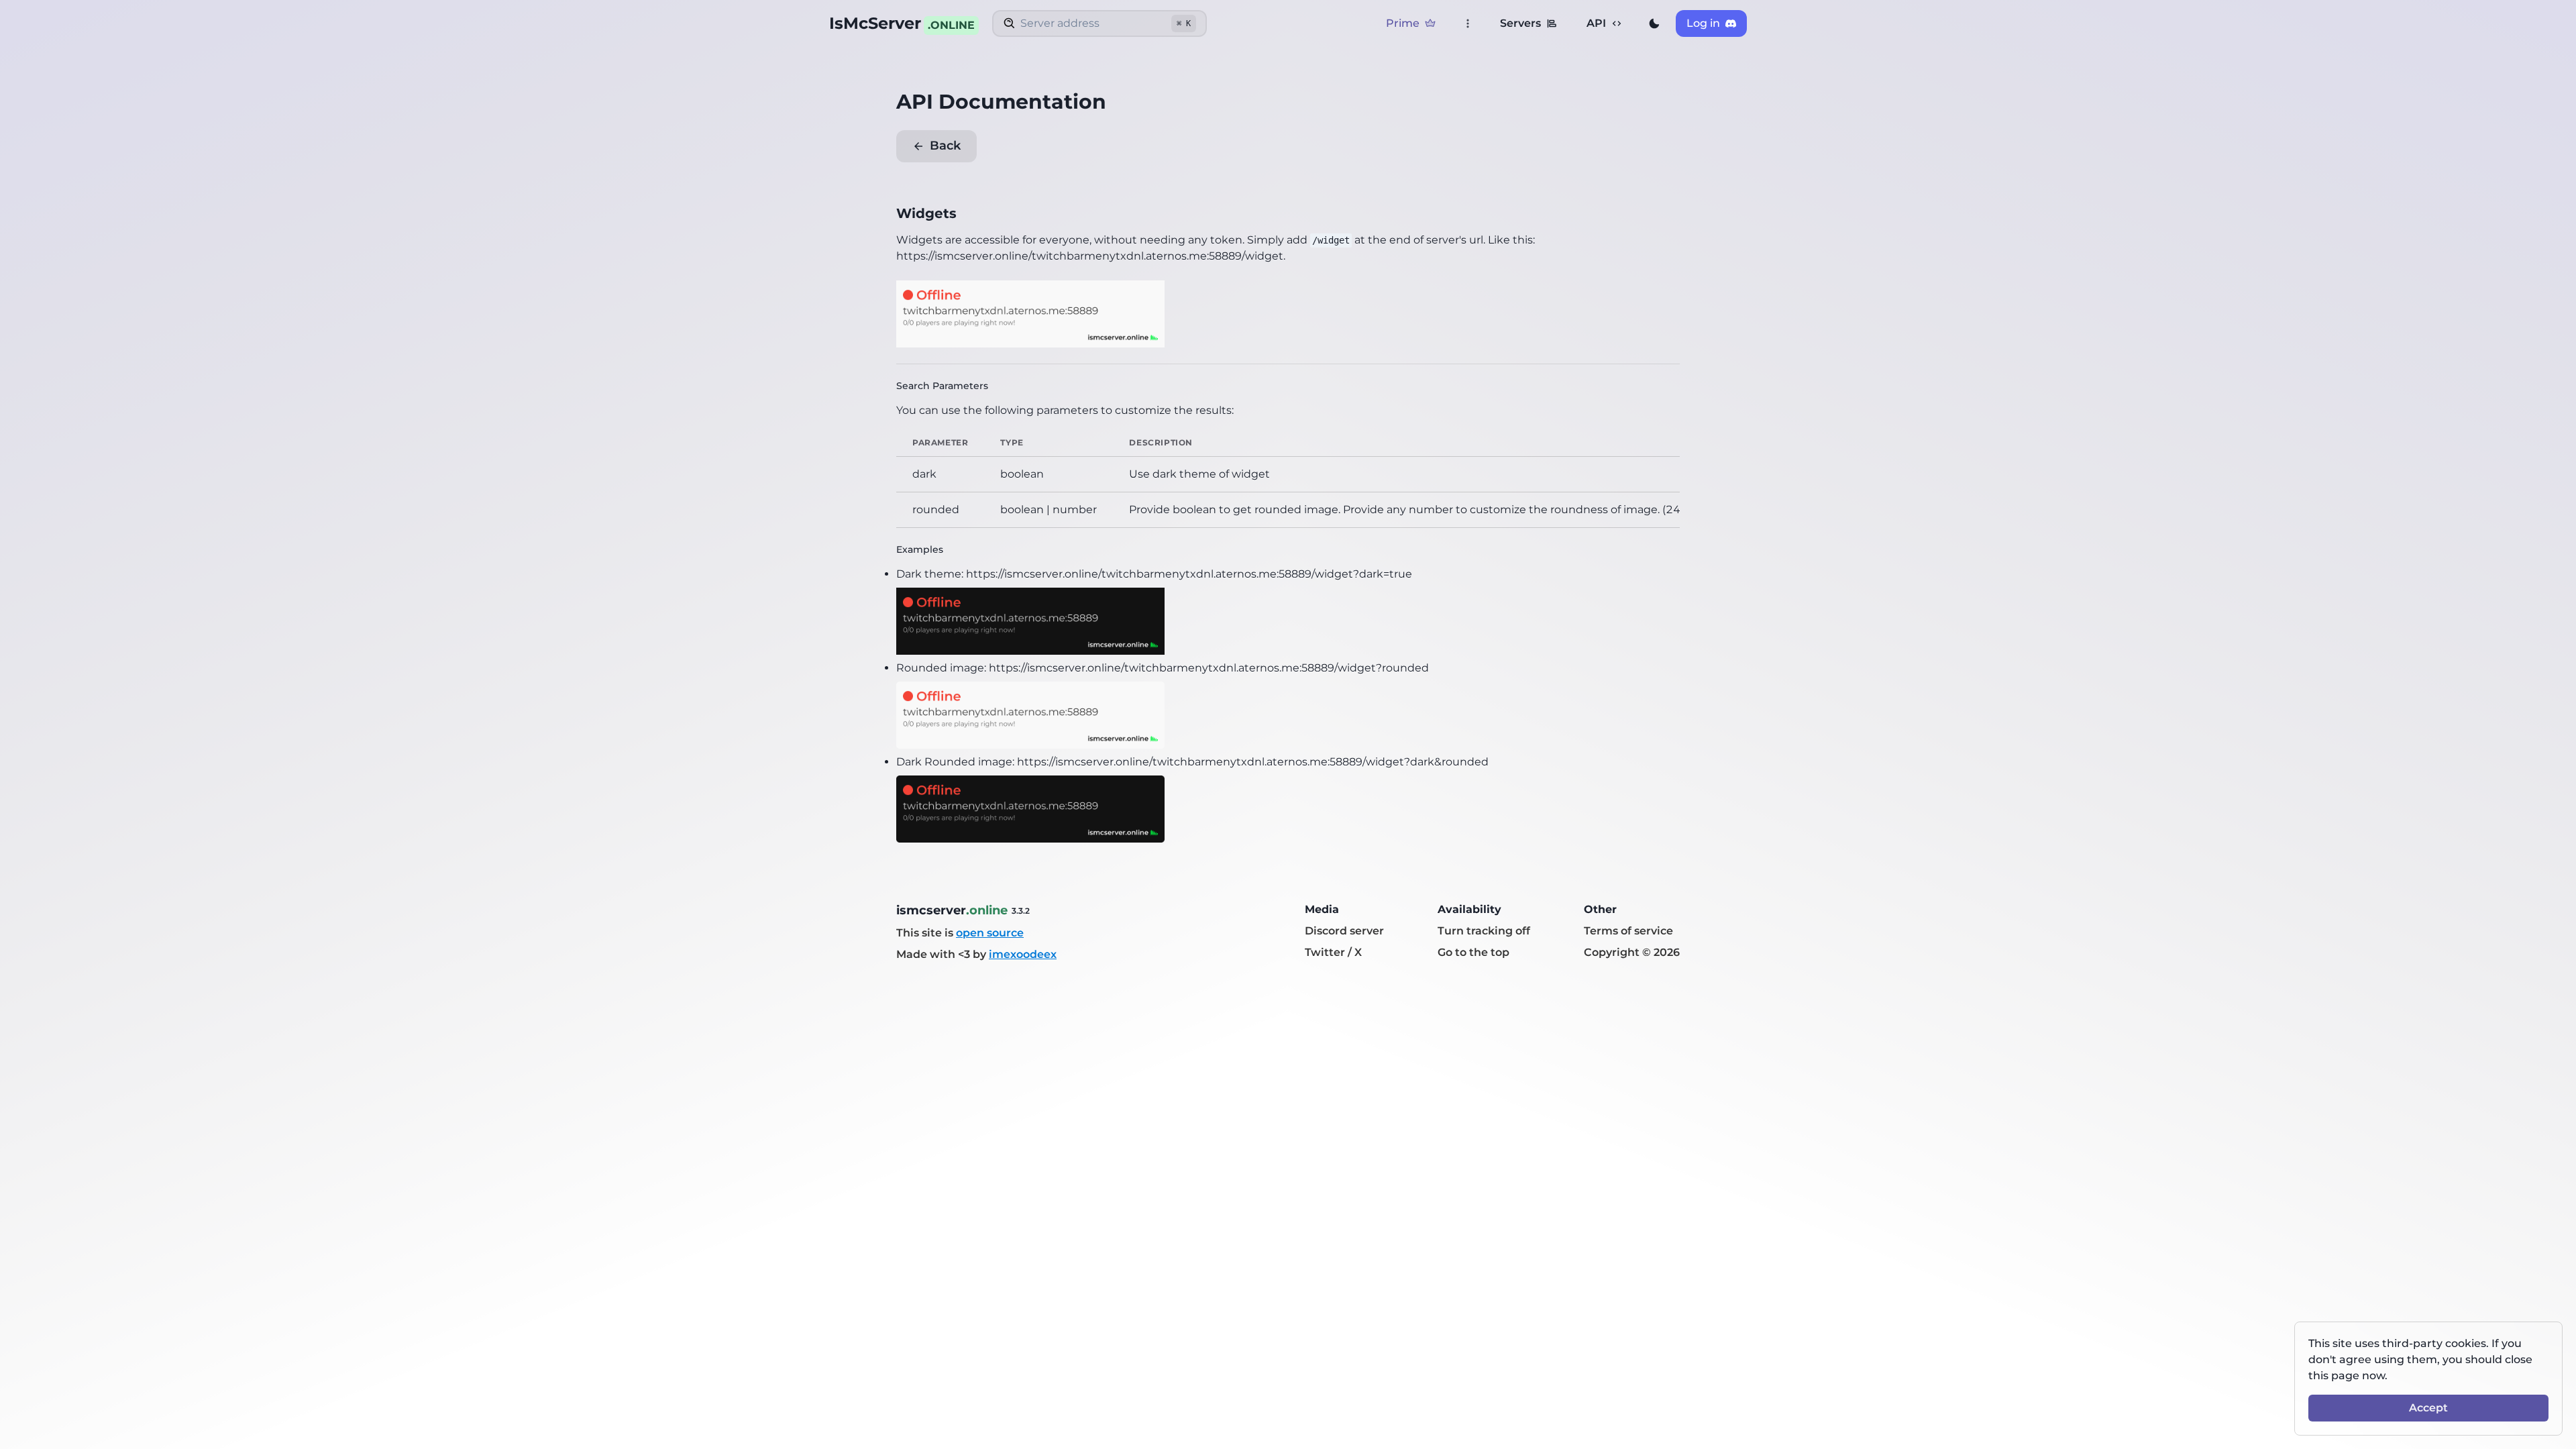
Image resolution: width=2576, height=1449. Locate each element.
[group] (1654, 23)
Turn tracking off (1484, 931)
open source (990, 933)
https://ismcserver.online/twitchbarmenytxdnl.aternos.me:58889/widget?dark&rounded (1253, 762)
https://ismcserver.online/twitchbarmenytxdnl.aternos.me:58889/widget (1090, 256)
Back (945, 146)
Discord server (1344, 931)
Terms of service (1628, 931)
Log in (1703, 23)
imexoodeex (1023, 954)
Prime (1403, 23)
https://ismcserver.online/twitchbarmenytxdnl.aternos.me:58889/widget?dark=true (1189, 574)
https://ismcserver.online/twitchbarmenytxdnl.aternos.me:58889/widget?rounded (1209, 668)
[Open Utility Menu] (1468, 23)
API (1596, 23)
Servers (1520, 23)
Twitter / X (1333, 952)
